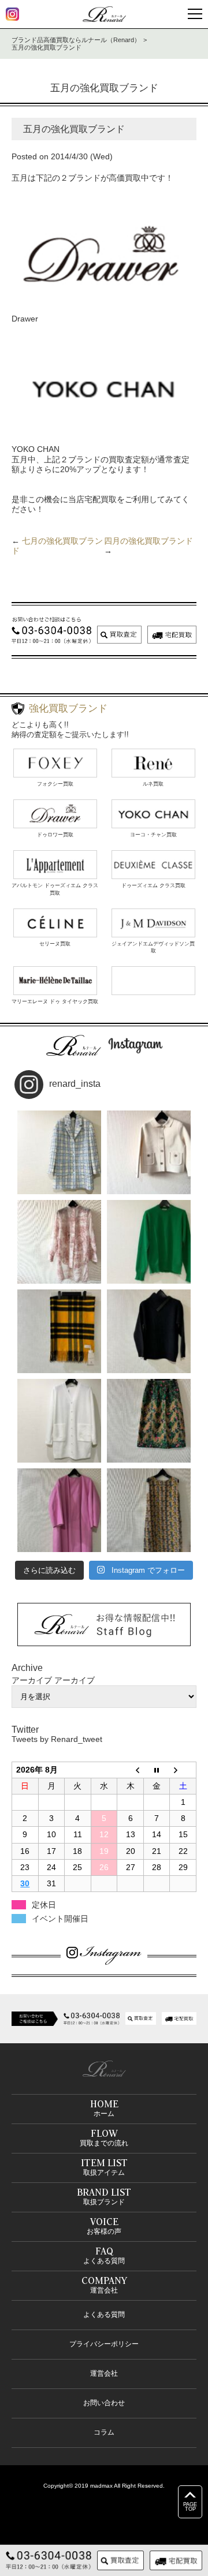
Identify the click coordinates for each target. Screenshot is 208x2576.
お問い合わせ (104, 2403)
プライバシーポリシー (104, 2344)
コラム (104, 2432)
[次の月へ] (183, 1770)
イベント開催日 (60, 1919)
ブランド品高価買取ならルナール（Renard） (76, 40)
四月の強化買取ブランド (148, 541)
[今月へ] (157, 1770)
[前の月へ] (131, 1770)
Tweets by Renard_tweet (57, 1739)
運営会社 (104, 2373)
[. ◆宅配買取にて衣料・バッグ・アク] (59, 1152)
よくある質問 (104, 2315)
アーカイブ (75, 1680)
